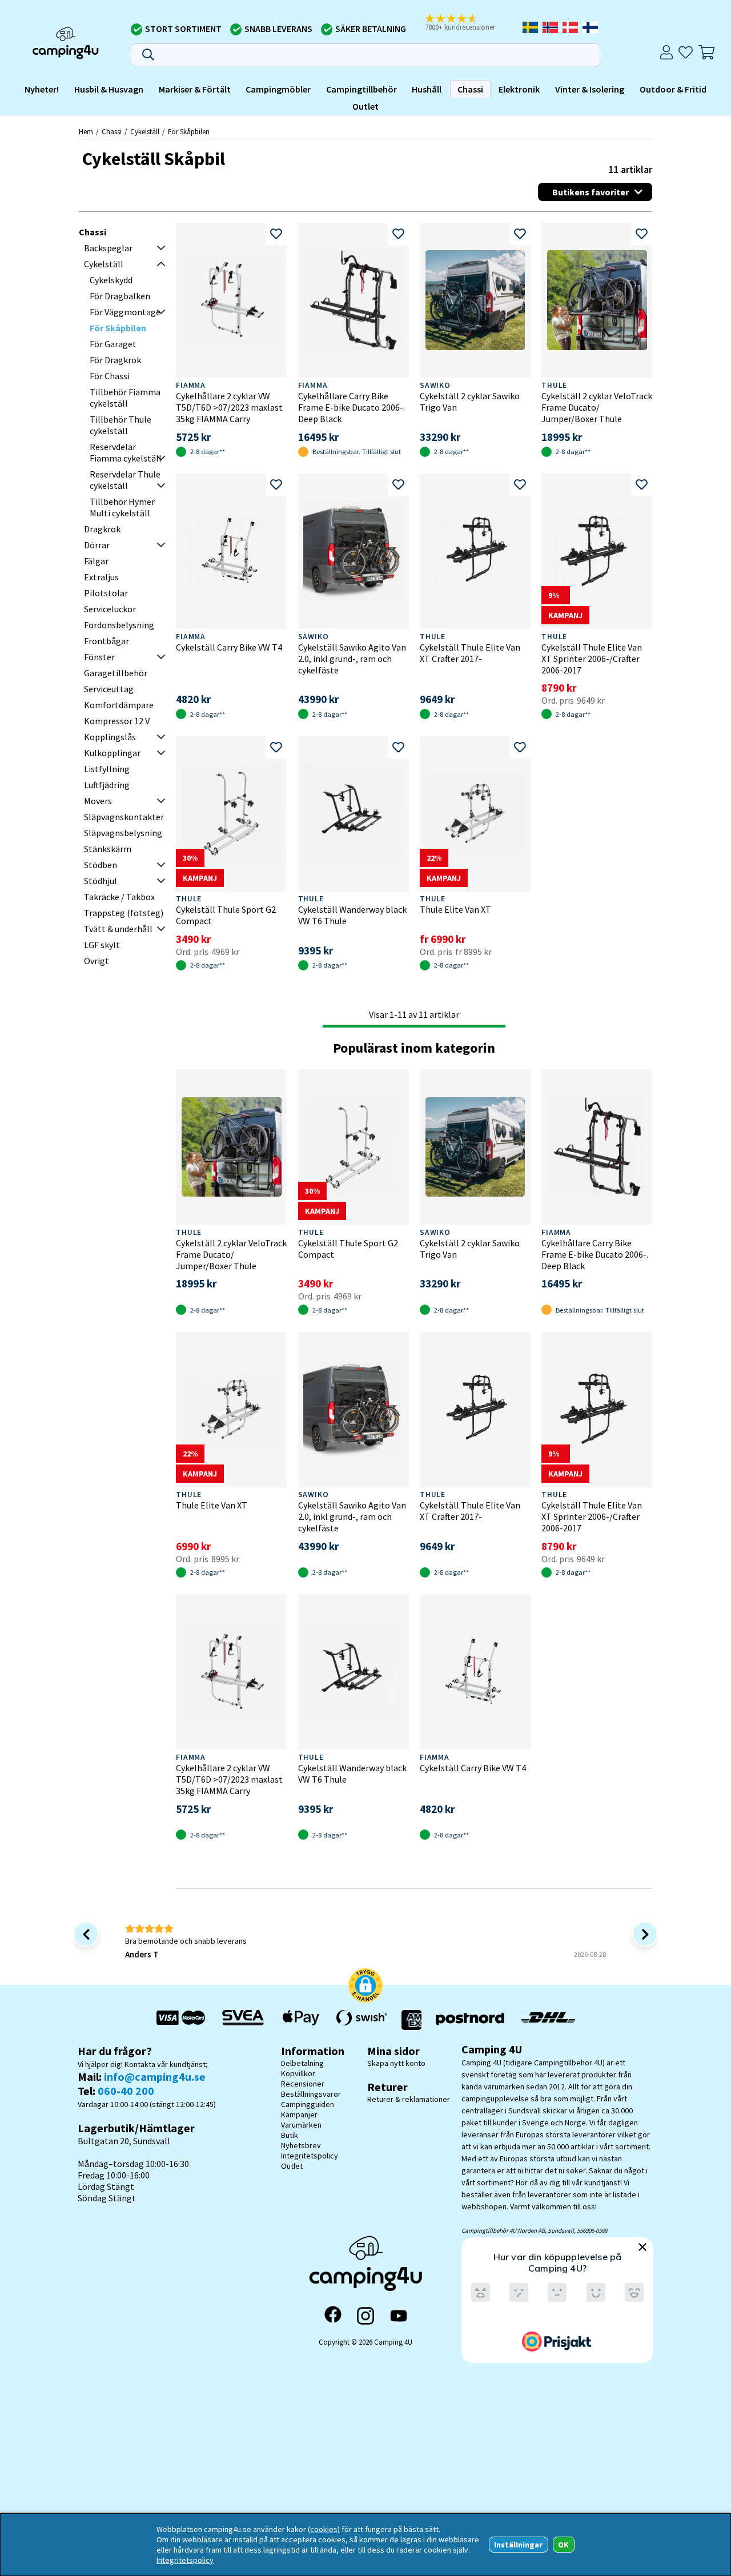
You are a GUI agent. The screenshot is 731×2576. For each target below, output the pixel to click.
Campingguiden (308, 2104)
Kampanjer (299, 2114)
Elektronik (519, 89)
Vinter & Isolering (590, 89)
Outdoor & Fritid (673, 89)
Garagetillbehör (116, 673)
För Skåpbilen (189, 131)
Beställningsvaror (311, 2094)
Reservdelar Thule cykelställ (125, 480)
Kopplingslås (110, 737)
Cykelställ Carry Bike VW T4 (229, 647)
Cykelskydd (111, 280)
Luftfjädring (107, 785)
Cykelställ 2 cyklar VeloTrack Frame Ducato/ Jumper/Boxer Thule (597, 407)
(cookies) (324, 2529)
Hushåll (427, 89)
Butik (290, 2135)
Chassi (470, 89)
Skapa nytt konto (396, 2063)
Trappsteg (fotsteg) (124, 913)
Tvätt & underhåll (118, 929)
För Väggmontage (125, 312)
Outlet (365, 106)
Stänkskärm (108, 849)
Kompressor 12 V (117, 721)
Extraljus (101, 577)
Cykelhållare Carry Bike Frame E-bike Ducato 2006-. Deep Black (352, 407)
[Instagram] (365, 2316)
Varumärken (301, 2125)
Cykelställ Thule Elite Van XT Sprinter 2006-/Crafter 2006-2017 (592, 659)
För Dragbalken (120, 296)
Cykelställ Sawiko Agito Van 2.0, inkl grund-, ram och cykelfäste (352, 659)
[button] (468, 23)
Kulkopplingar (112, 753)
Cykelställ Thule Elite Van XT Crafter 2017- (470, 653)
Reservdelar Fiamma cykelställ (126, 452)
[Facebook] (333, 2316)
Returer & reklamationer (409, 2099)
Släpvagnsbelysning (123, 833)
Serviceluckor (110, 609)
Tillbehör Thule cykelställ (121, 425)
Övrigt (97, 961)
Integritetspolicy (310, 2156)
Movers (98, 801)
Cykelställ (145, 131)
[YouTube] (399, 2316)
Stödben (101, 865)
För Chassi (110, 376)
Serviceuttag (109, 689)
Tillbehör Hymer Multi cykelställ (122, 507)
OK (563, 2545)
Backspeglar (108, 248)
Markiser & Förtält (195, 89)
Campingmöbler (278, 89)
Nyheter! (42, 89)
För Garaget (113, 344)
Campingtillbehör (362, 89)
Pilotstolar (106, 593)
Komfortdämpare (119, 705)
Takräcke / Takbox (119, 897)
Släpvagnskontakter (124, 817)
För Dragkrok (115, 360)
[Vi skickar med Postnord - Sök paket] (470, 2020)
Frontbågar (107, 641)
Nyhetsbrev (301, 2145)
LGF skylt (102, 945)
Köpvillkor (298, 2073)
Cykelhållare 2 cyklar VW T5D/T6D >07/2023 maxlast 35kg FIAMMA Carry (229, 407)
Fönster (99, 657)
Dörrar (97, 545)
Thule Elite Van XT (455, 909)
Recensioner (303, 2084)
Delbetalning (302, 2063)
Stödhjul (101, 881)
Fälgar (96, 561)
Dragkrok (102, 529)
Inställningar (518, 2545)
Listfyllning (107, 769)
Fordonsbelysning (119, 625)
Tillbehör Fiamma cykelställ (125, 398)
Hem (86, 131)
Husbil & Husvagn (109, 89)
